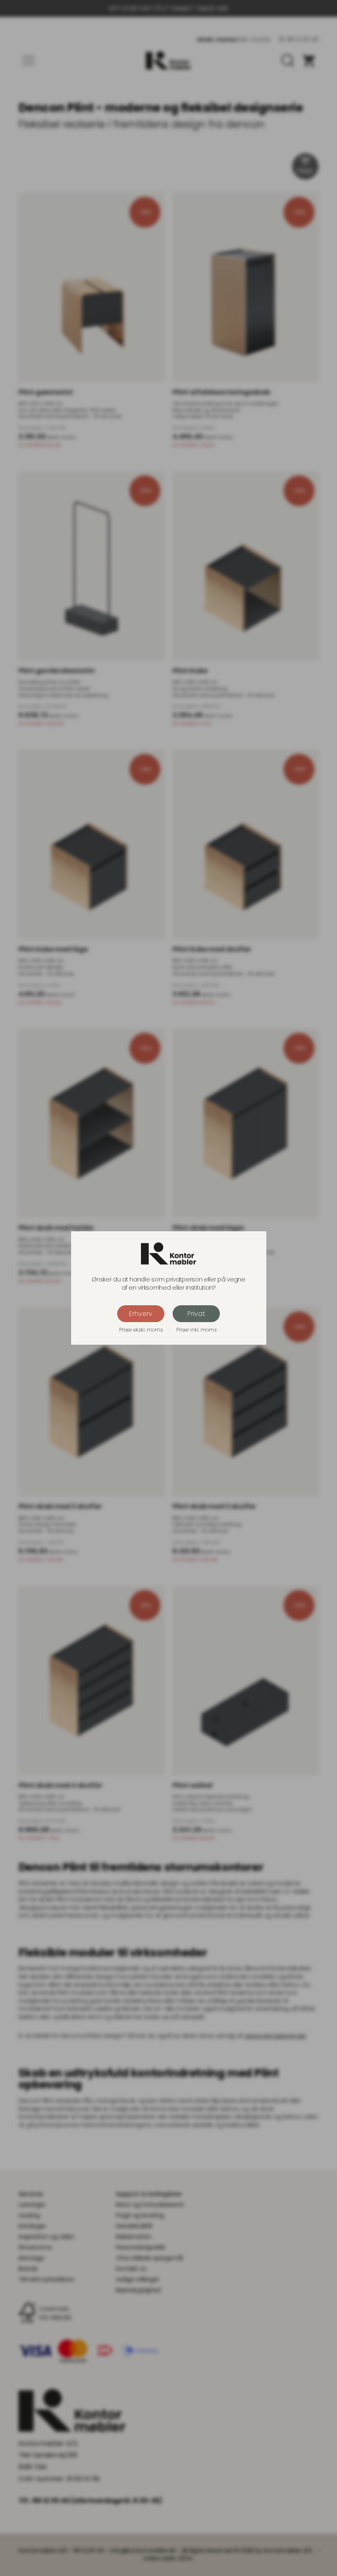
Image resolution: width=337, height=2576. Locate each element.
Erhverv (141, 1314)
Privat (196, 1314)
